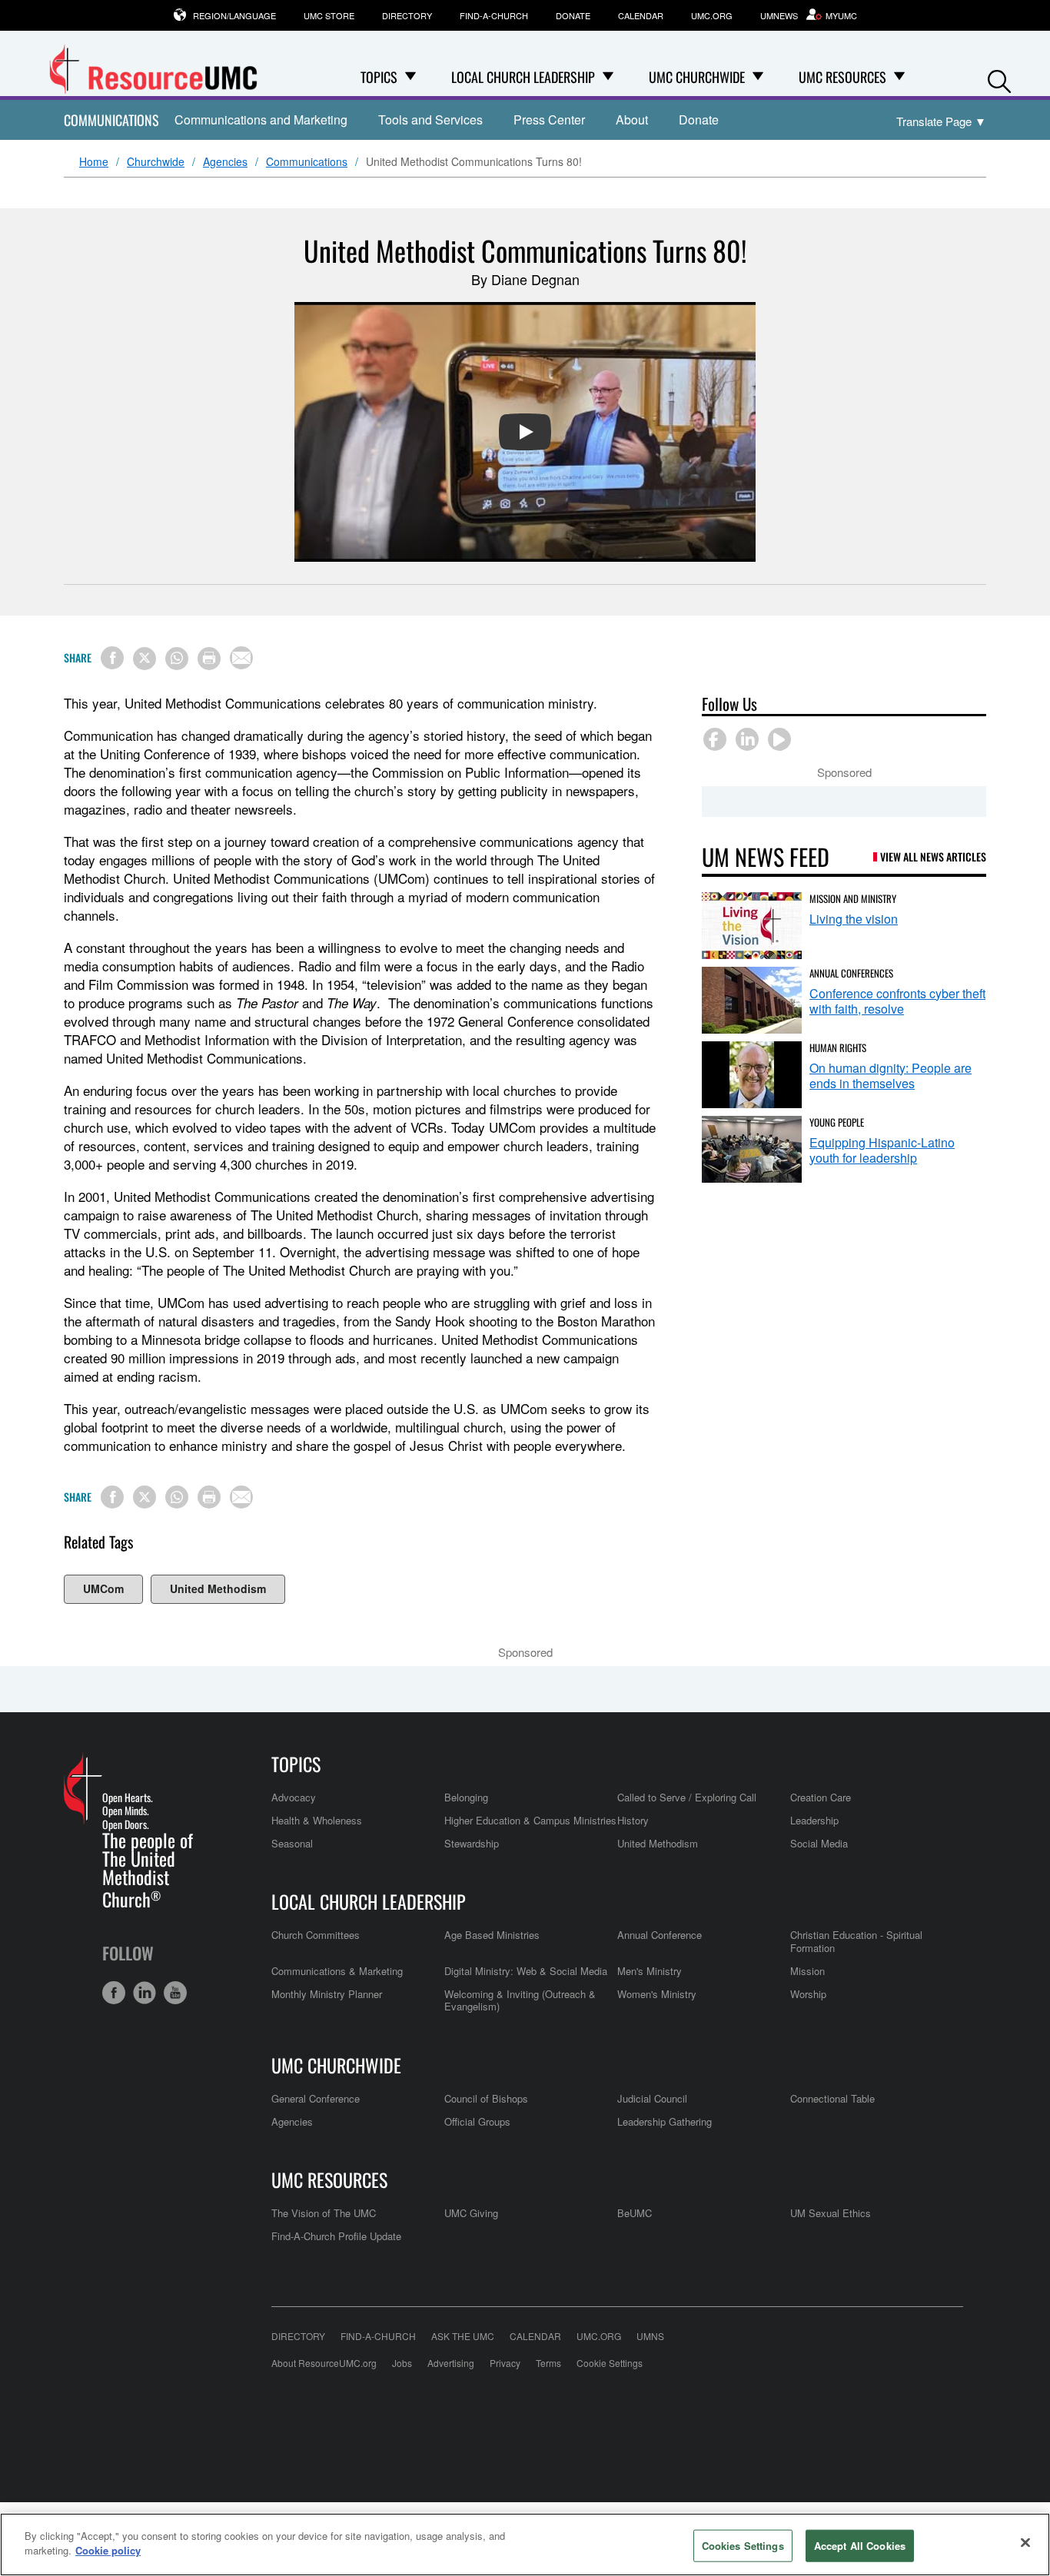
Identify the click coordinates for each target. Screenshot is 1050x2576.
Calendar (641, 15)
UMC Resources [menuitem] (842, 77)
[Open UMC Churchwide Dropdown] (758, 77)
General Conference (316, 2098)
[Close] (1025, 2542)
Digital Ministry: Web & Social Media (526, 1971)
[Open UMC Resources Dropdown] (899, 77)
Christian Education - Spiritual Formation (856, 1941)
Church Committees (316, 1935)
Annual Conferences (851, 973)
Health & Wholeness (317, 1820)
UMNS (650, 2336)
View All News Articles (933, 856)
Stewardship (472, 1843)
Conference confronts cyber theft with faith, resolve (897, 1001)
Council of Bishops (486, 2098)
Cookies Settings (743, 2546)
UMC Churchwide (336, 2065)
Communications (111, 120)
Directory (407, 15)
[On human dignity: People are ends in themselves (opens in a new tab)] (752, 1075)
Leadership (814, 1820)
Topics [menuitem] (379, 77)
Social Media (819, 1843)
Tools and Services (430, 120)
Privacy (505, 2363)
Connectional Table (832, 2098)
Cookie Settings (610, 2363)
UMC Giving (471, 2213)
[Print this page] (209, 659)
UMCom (103, 1588)
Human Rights (838, 1047)
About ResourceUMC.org (324, 2363)
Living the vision (854, 919)
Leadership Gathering (665, 2121)
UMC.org (712, 15)
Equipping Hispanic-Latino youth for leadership (882, 1150)
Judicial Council (652, 2098)
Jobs (402, 2363)
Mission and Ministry (853, 898)
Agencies (225, 162)
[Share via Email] (241, 658)
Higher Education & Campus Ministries (530, 1820)
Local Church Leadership (369, 1901)
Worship (808, 1994)
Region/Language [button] (234, 15)
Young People (837, 1122)
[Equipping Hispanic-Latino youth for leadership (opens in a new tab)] (752, 1149)
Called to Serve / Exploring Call (687, 1797)
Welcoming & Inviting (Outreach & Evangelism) (520, 2000)
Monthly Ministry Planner (327, 1994)
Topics (296, 1764)
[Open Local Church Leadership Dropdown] (608, 77)
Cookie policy (108, 2550)
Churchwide (156, 162)
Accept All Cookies (860, 2546)
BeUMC (635, 2213)
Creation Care (821, 1797)
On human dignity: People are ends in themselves (891, 1076)
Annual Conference (660, 1935)
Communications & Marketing (337, 1971)
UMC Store (329, 15)
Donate (573, 15)
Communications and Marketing (261, 120)
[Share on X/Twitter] (145, 659)
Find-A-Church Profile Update (336, 2236)
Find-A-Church (494, 15)
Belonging (466, 1797)
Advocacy (294, 1797)
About (632, 120)
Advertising (451, 2363)
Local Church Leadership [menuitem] (523, 77)
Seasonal (292, 1843)
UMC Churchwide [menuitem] (697, 77)
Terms (548, 2363)
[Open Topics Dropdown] (410, 77)
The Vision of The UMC (324, 2213)
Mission (807, 1971)
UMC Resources (329, 2179)
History (633, 1820)
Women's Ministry (657, 1994)
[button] (999, 78)
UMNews (779, 15)
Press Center (549, 120)
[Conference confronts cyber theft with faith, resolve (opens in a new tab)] (752, 1000)
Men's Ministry (650, 1971)
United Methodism (218, 1588)
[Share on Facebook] (112, 658)
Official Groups (477, 2121)
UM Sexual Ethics (831, 2213)
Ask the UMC (463, 2336)
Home (94, 162)
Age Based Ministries (492, 1935)
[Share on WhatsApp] (177, 659)
